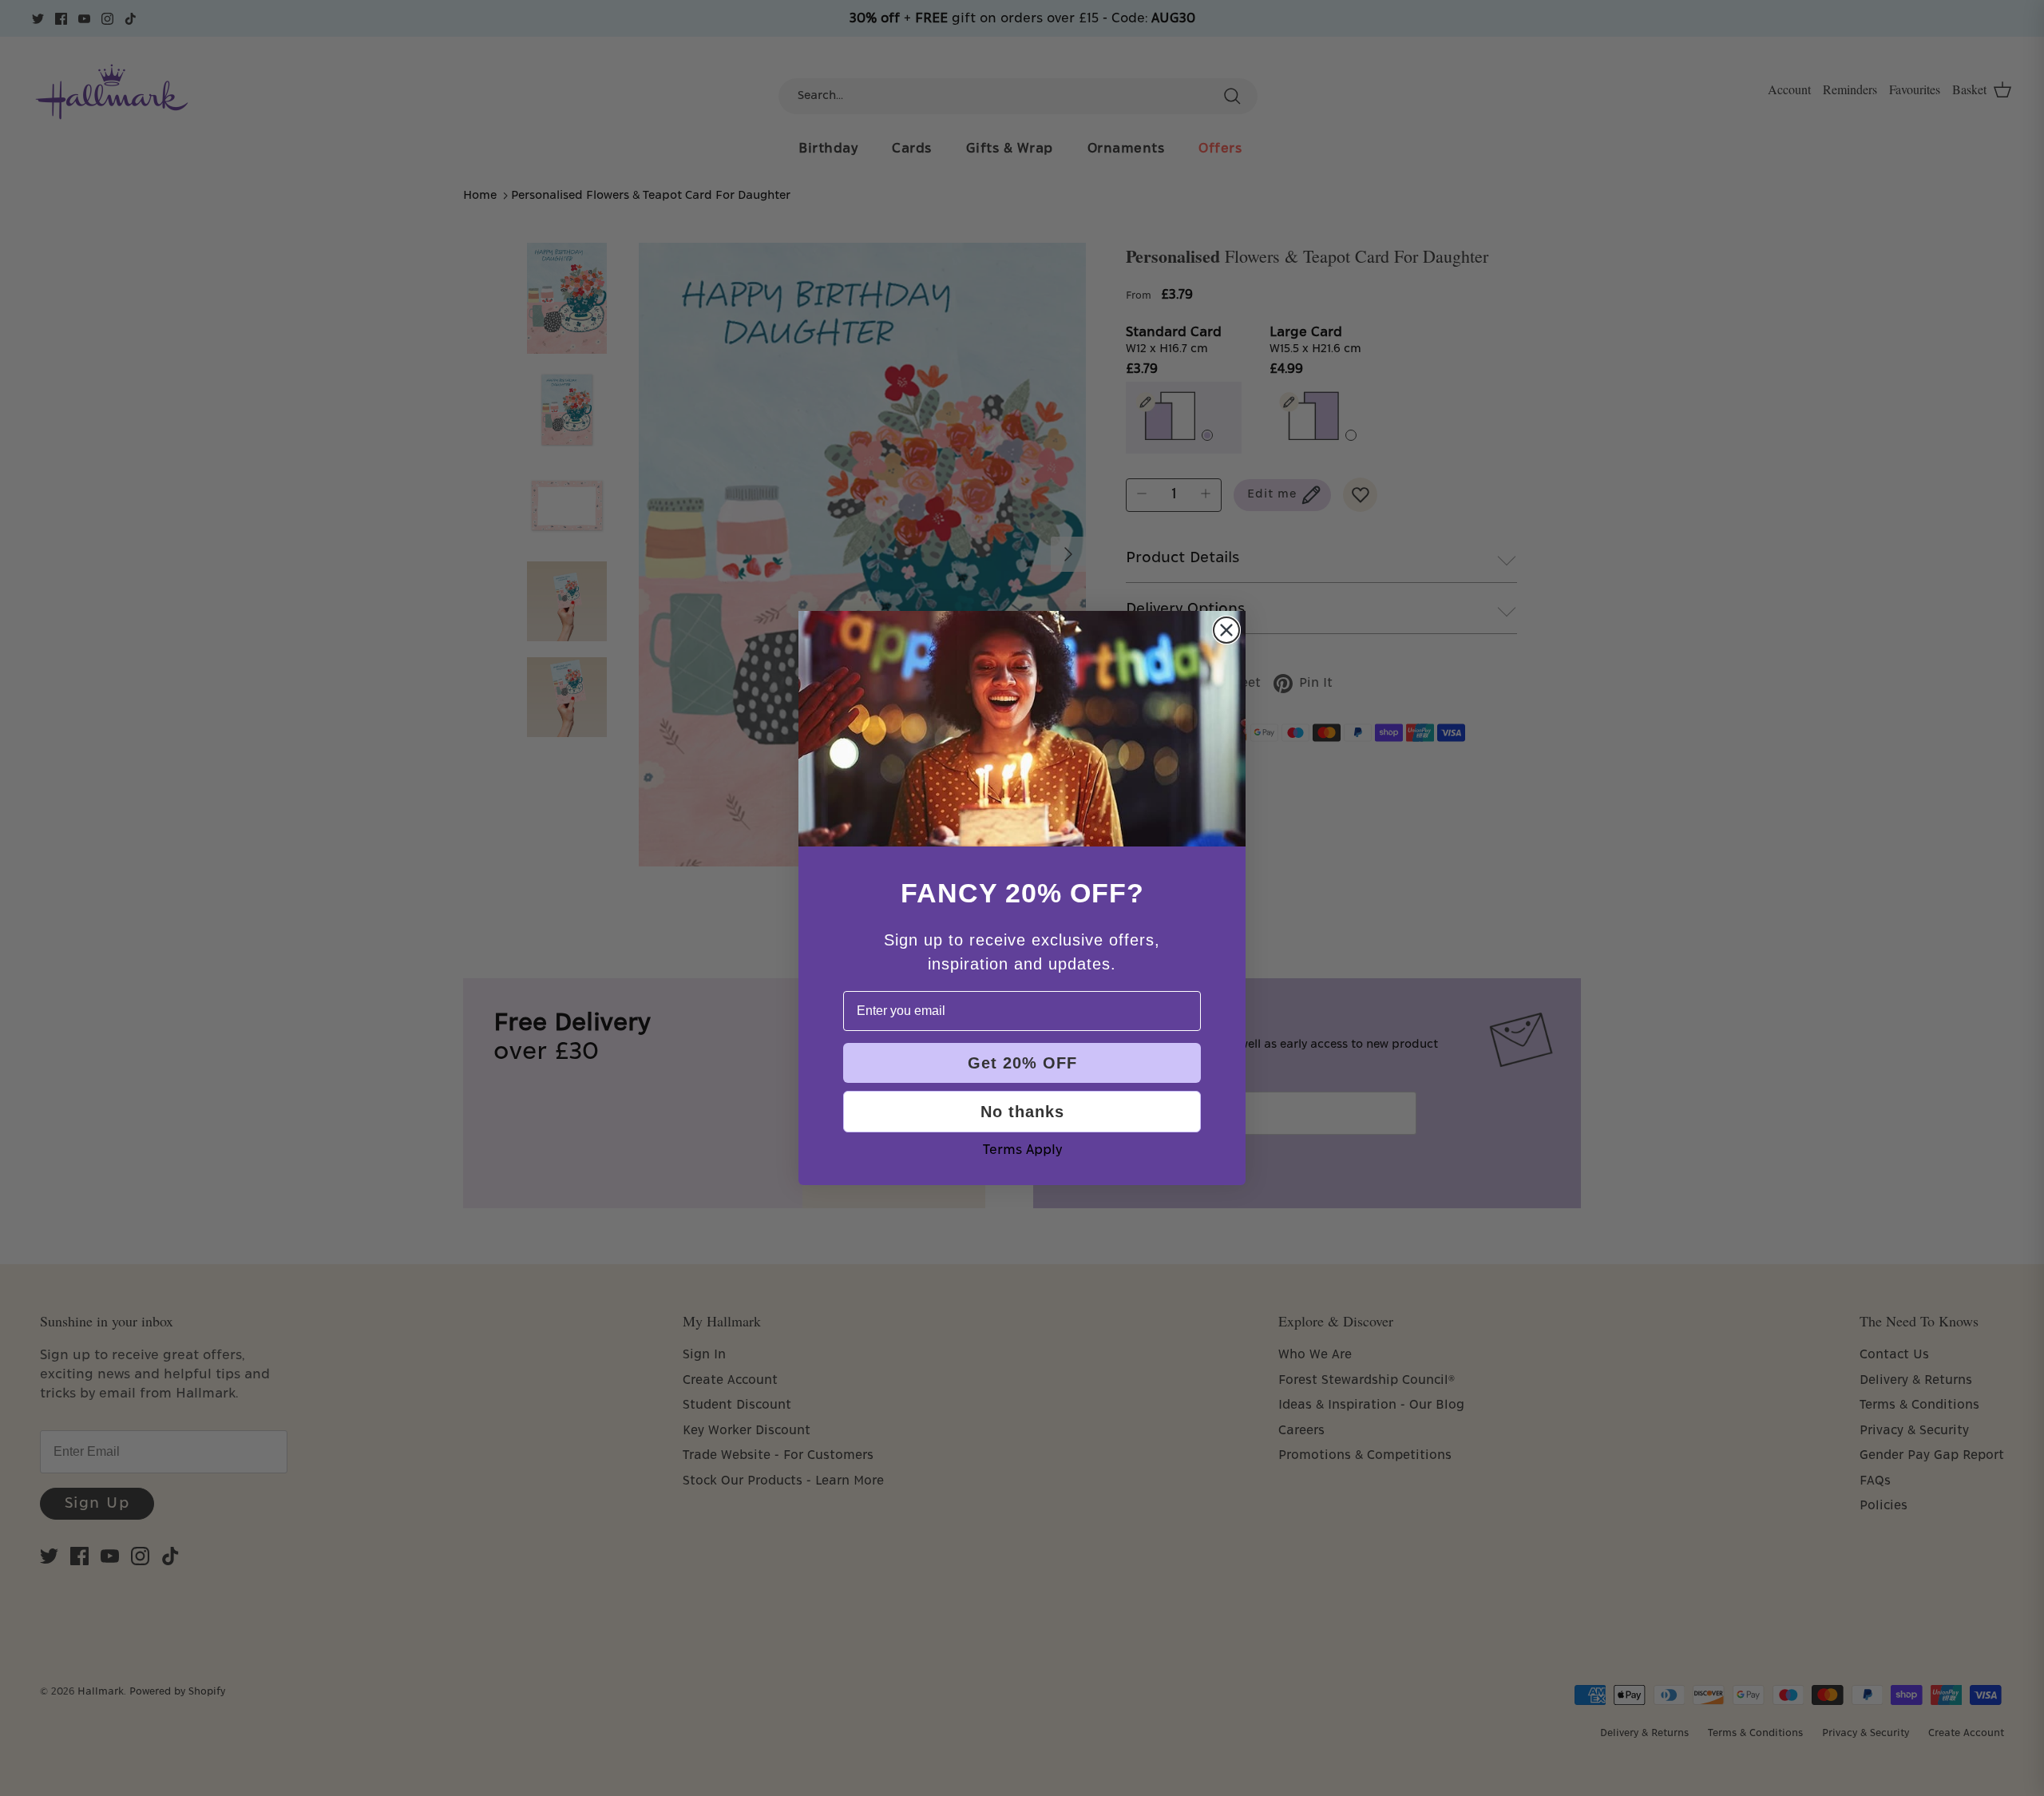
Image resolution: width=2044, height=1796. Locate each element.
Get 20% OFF (1022, 1063)
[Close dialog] (1226, 630)
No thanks (1022, 1112)
